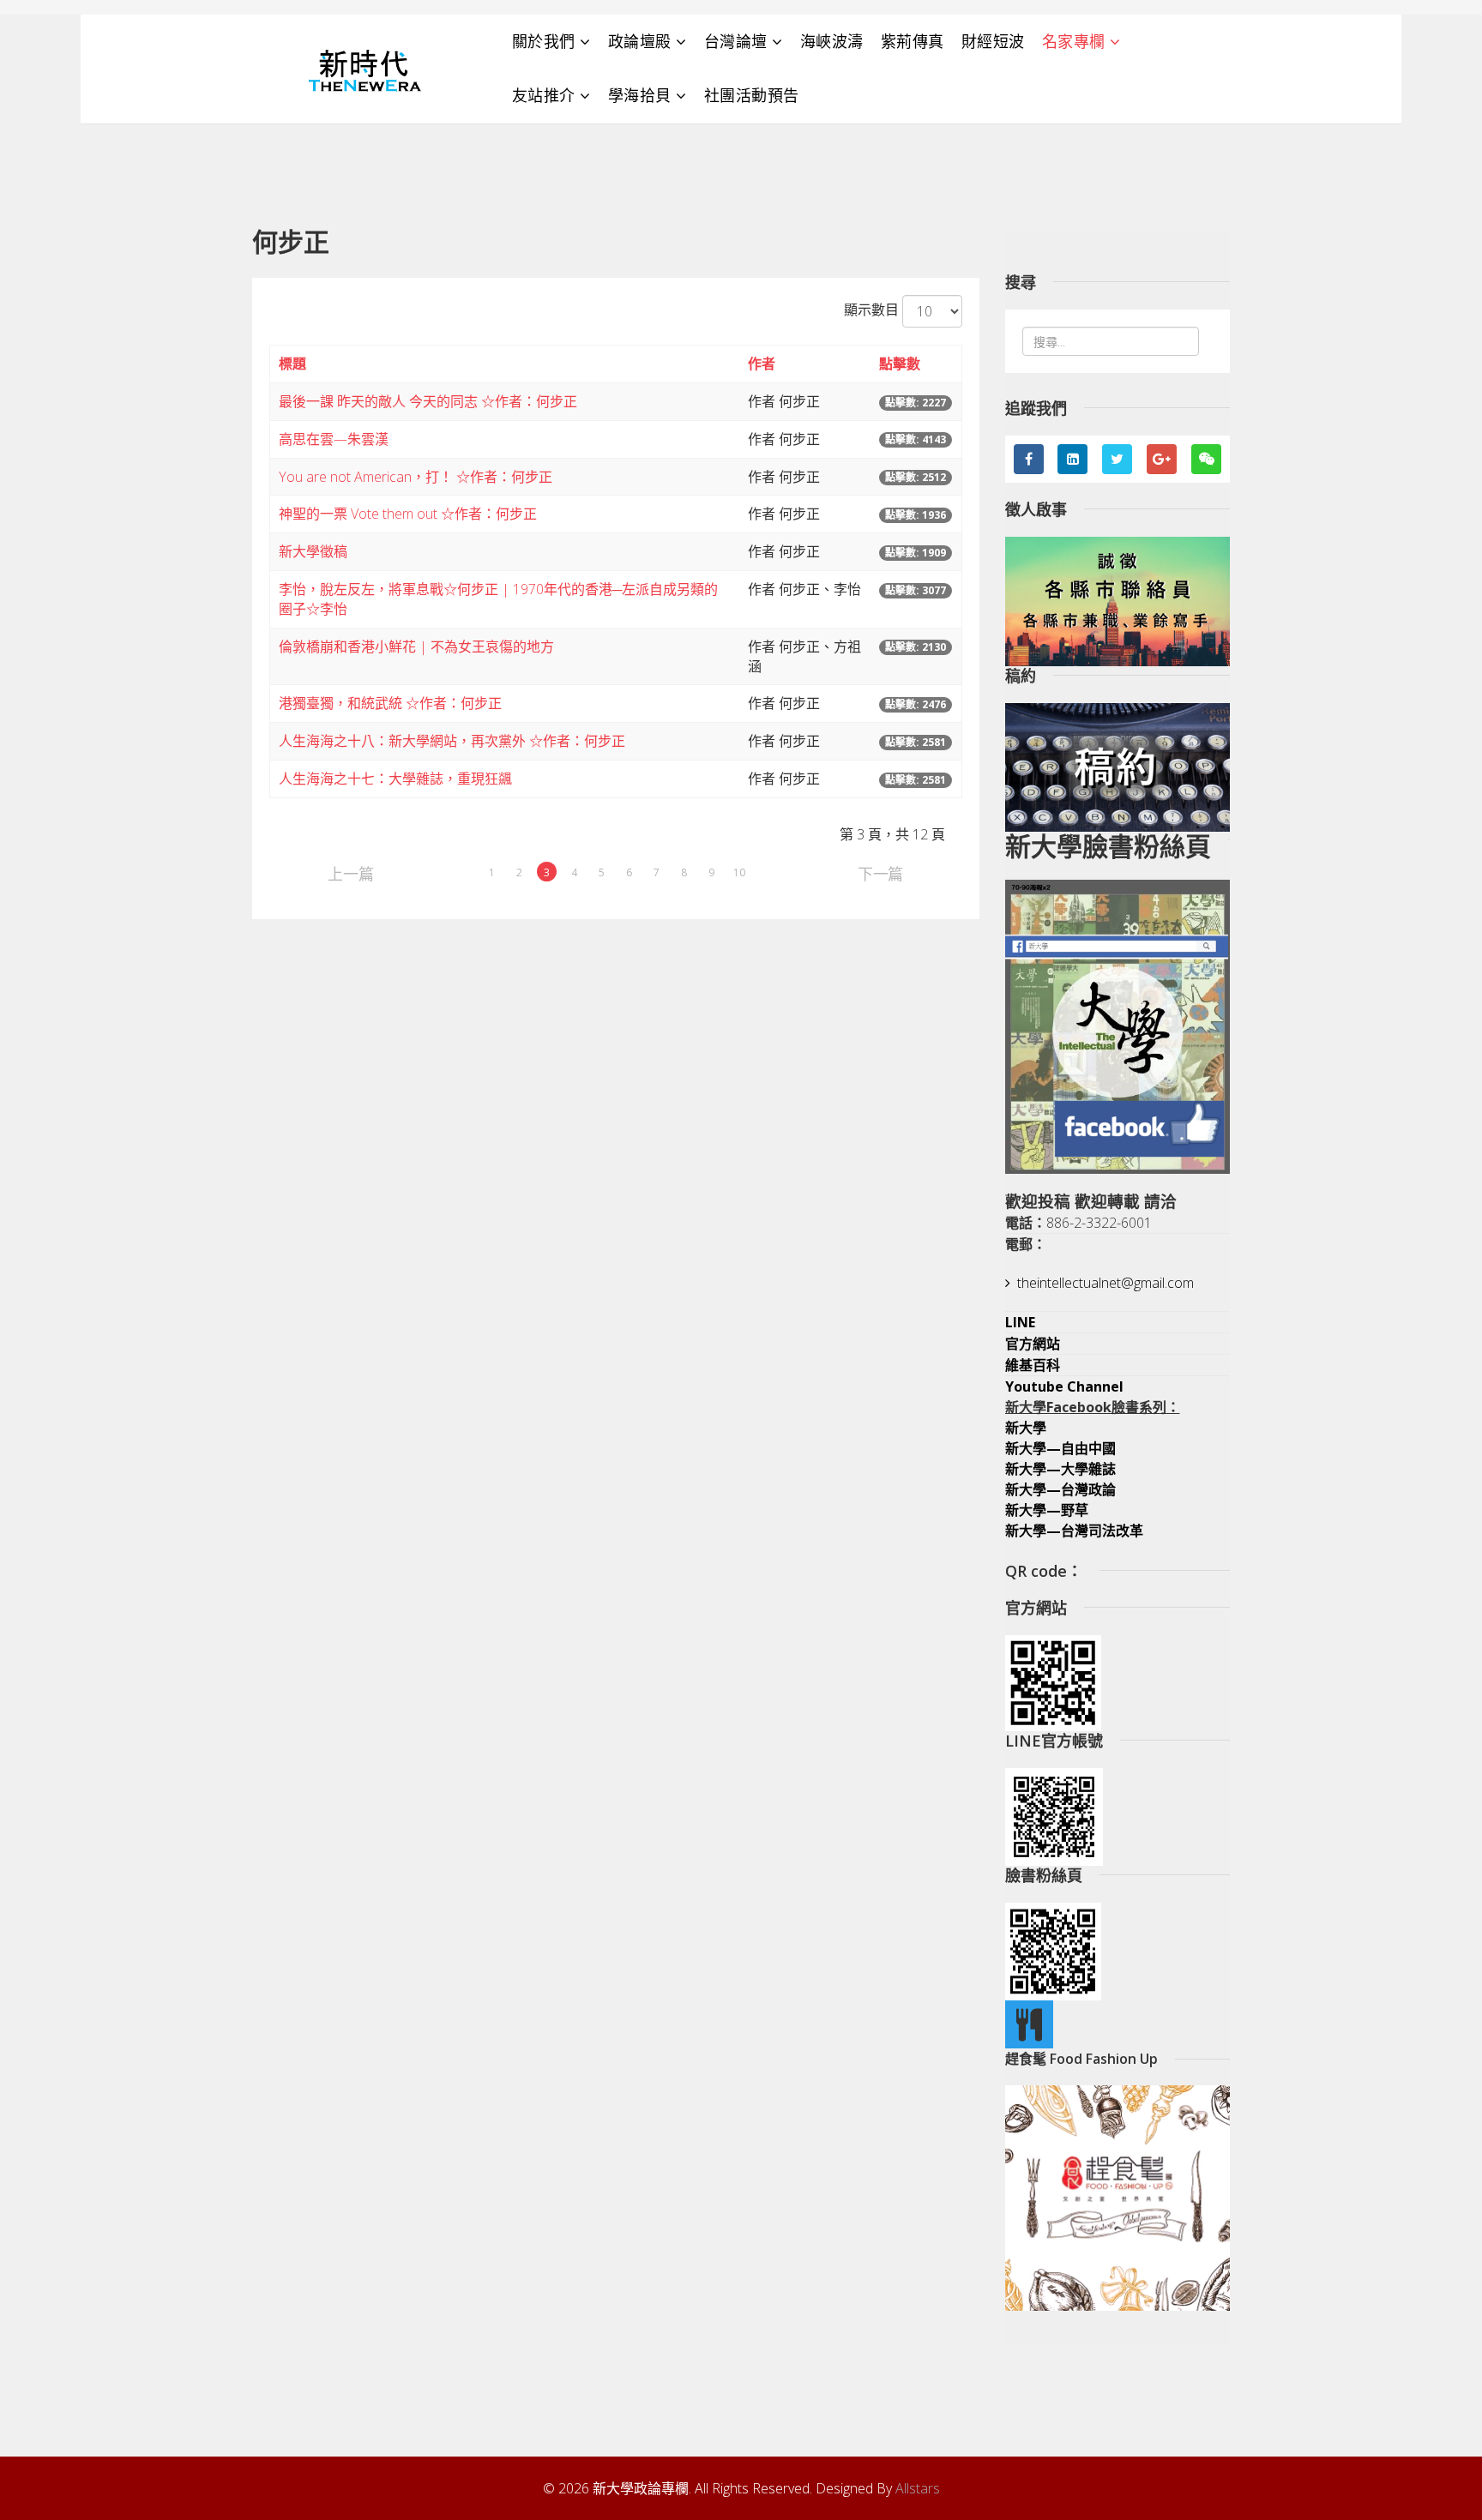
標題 (292, 364)
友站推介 (544, 95)
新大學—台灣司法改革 (1074, 1531)
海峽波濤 (832, 41)
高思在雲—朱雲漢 (334, 439)
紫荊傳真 (913, 41)
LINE (1020, 1322)
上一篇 (350, 872)
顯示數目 (871, 310)
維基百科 (1033, 1365)
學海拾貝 (640, 95)
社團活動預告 (752, 95)
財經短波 (993, 41)
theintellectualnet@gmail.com (1105, 1283)
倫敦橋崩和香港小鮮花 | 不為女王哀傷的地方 (416, 647)
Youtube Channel (1064, 1386)
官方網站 (1033, 1344)
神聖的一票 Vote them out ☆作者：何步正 (408, 514)
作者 (762, 364)
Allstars (918, 2488)
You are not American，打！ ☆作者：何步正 (416, 477)
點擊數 (900, 364)
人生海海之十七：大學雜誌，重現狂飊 (395, 779)
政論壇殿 (640, 41)
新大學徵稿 (313, 551)
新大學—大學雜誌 (1060, 1469)
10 (739, 872)
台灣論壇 (736, 41)
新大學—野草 (1047, 1510)
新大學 (1026, 1428)
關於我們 (544, 41)
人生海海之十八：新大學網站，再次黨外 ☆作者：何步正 (452, 741)
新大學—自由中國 (1060, 1448)
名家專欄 (1074, 41)
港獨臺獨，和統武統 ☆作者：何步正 (390, 703)
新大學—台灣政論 (1060, 1489)
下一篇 (880, 872)
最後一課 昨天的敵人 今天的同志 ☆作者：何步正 (428, 401)
